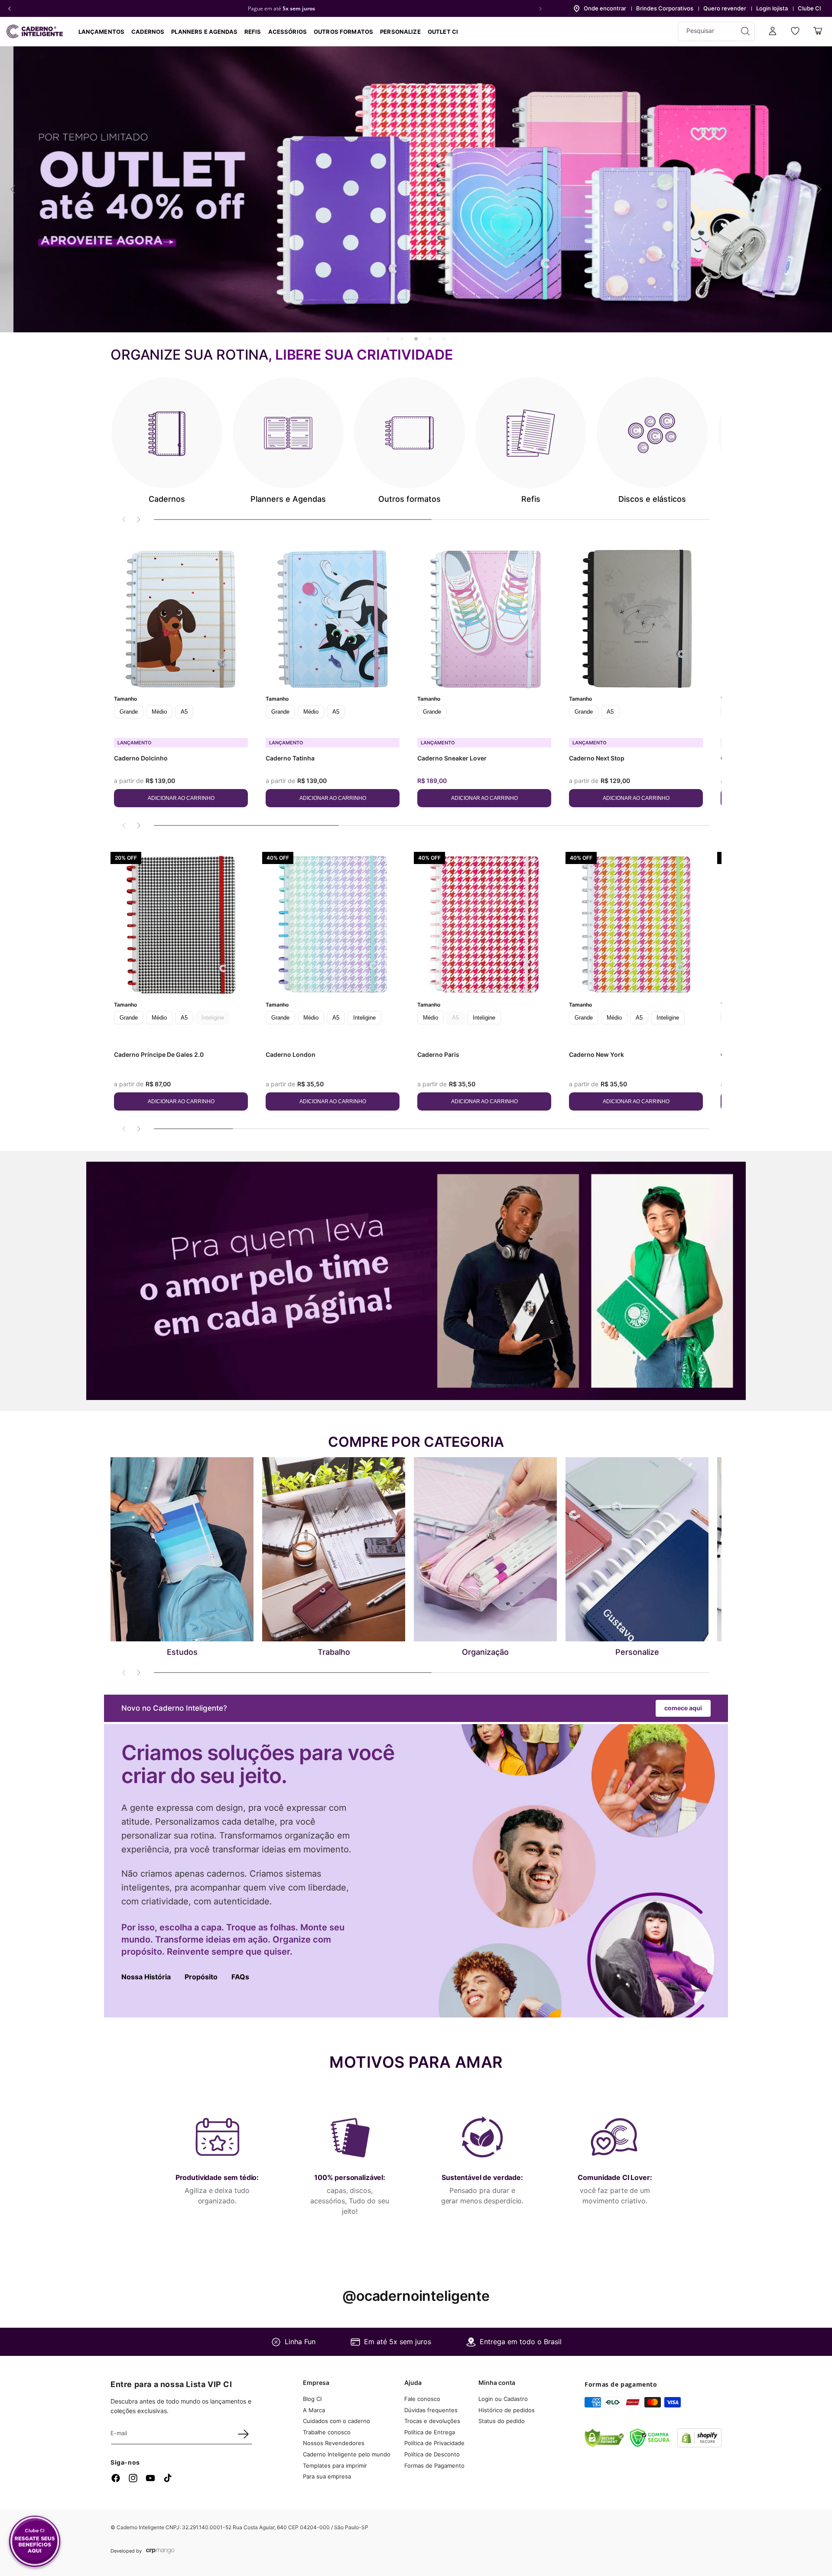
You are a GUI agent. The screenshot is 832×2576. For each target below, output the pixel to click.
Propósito (201, 1977)
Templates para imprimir (335, 2466)
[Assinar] (243, 2434)
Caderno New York (596, 1054)
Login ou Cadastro (503, 2399)
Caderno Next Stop (597, 758)
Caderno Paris (438, 1054)
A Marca (314, 2410)
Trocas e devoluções (432, 2421)
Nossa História (146, 1977)
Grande (129, 712)
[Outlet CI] (416, 189)
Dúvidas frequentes (431, 2410)
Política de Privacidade (434, 2443)
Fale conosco (422, 2399)
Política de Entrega (430, 2432)
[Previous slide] (13, 189)
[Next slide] (819, 189)
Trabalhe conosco (327, 2432)
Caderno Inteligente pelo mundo (347, 2454)
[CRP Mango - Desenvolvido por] (160, 2551)
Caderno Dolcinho (141, 758)
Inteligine (364, 1018)
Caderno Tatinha (290, 758)
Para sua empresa (327, 2476)
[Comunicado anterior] (10, 9)
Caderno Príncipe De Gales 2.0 (159, 1054)
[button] (148, 32)
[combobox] (716, 31)
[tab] (388, 339)
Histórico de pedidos (507, 2410)
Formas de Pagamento (434, 2466)
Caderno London (291, 1054)
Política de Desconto (432, 2454)
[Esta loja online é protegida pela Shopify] (699, 2445)
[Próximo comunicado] (540, 9)
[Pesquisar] (745, 31)
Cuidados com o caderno (336, 2421)
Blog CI (312, 2399)
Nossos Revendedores (334, 2443)
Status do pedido (502, 2421)
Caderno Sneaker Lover (452, 758)
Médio (159, 712)
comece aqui (683, 1708)
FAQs (240, 1977)
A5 (184, 712)
